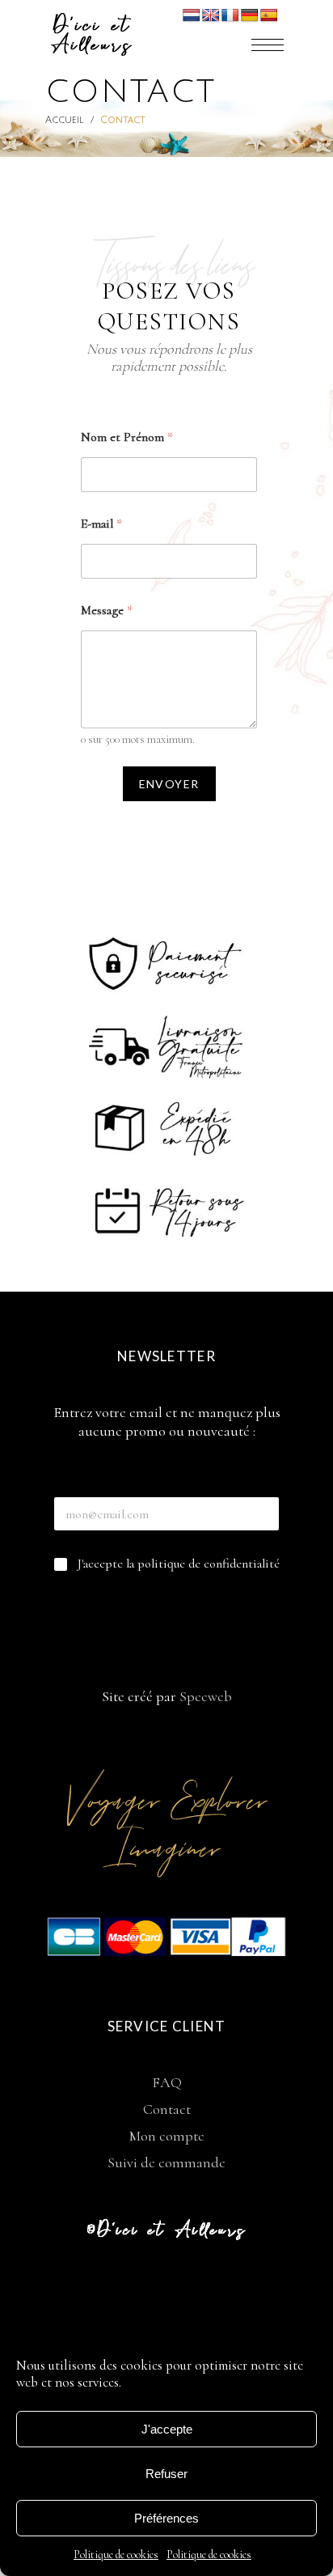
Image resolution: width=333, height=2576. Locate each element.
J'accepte (167, 2429)
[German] (250, 16)
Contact (167, 2109)
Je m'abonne (166, 1610)
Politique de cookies (116, 2555)
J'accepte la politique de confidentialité (179, 1564)
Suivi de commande (166, 2162)
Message (107, 611)
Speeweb (206, 1696)
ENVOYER (169, 784)
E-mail (101, 524)
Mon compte (167, 2136)
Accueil (65, 120)
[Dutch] (192, 16)
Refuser (166, 2474)
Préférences (166, 2518)
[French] (230, 16)
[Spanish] (269, 16)
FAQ (167, 2082)
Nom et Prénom (127, 437)
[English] (211, 16)
